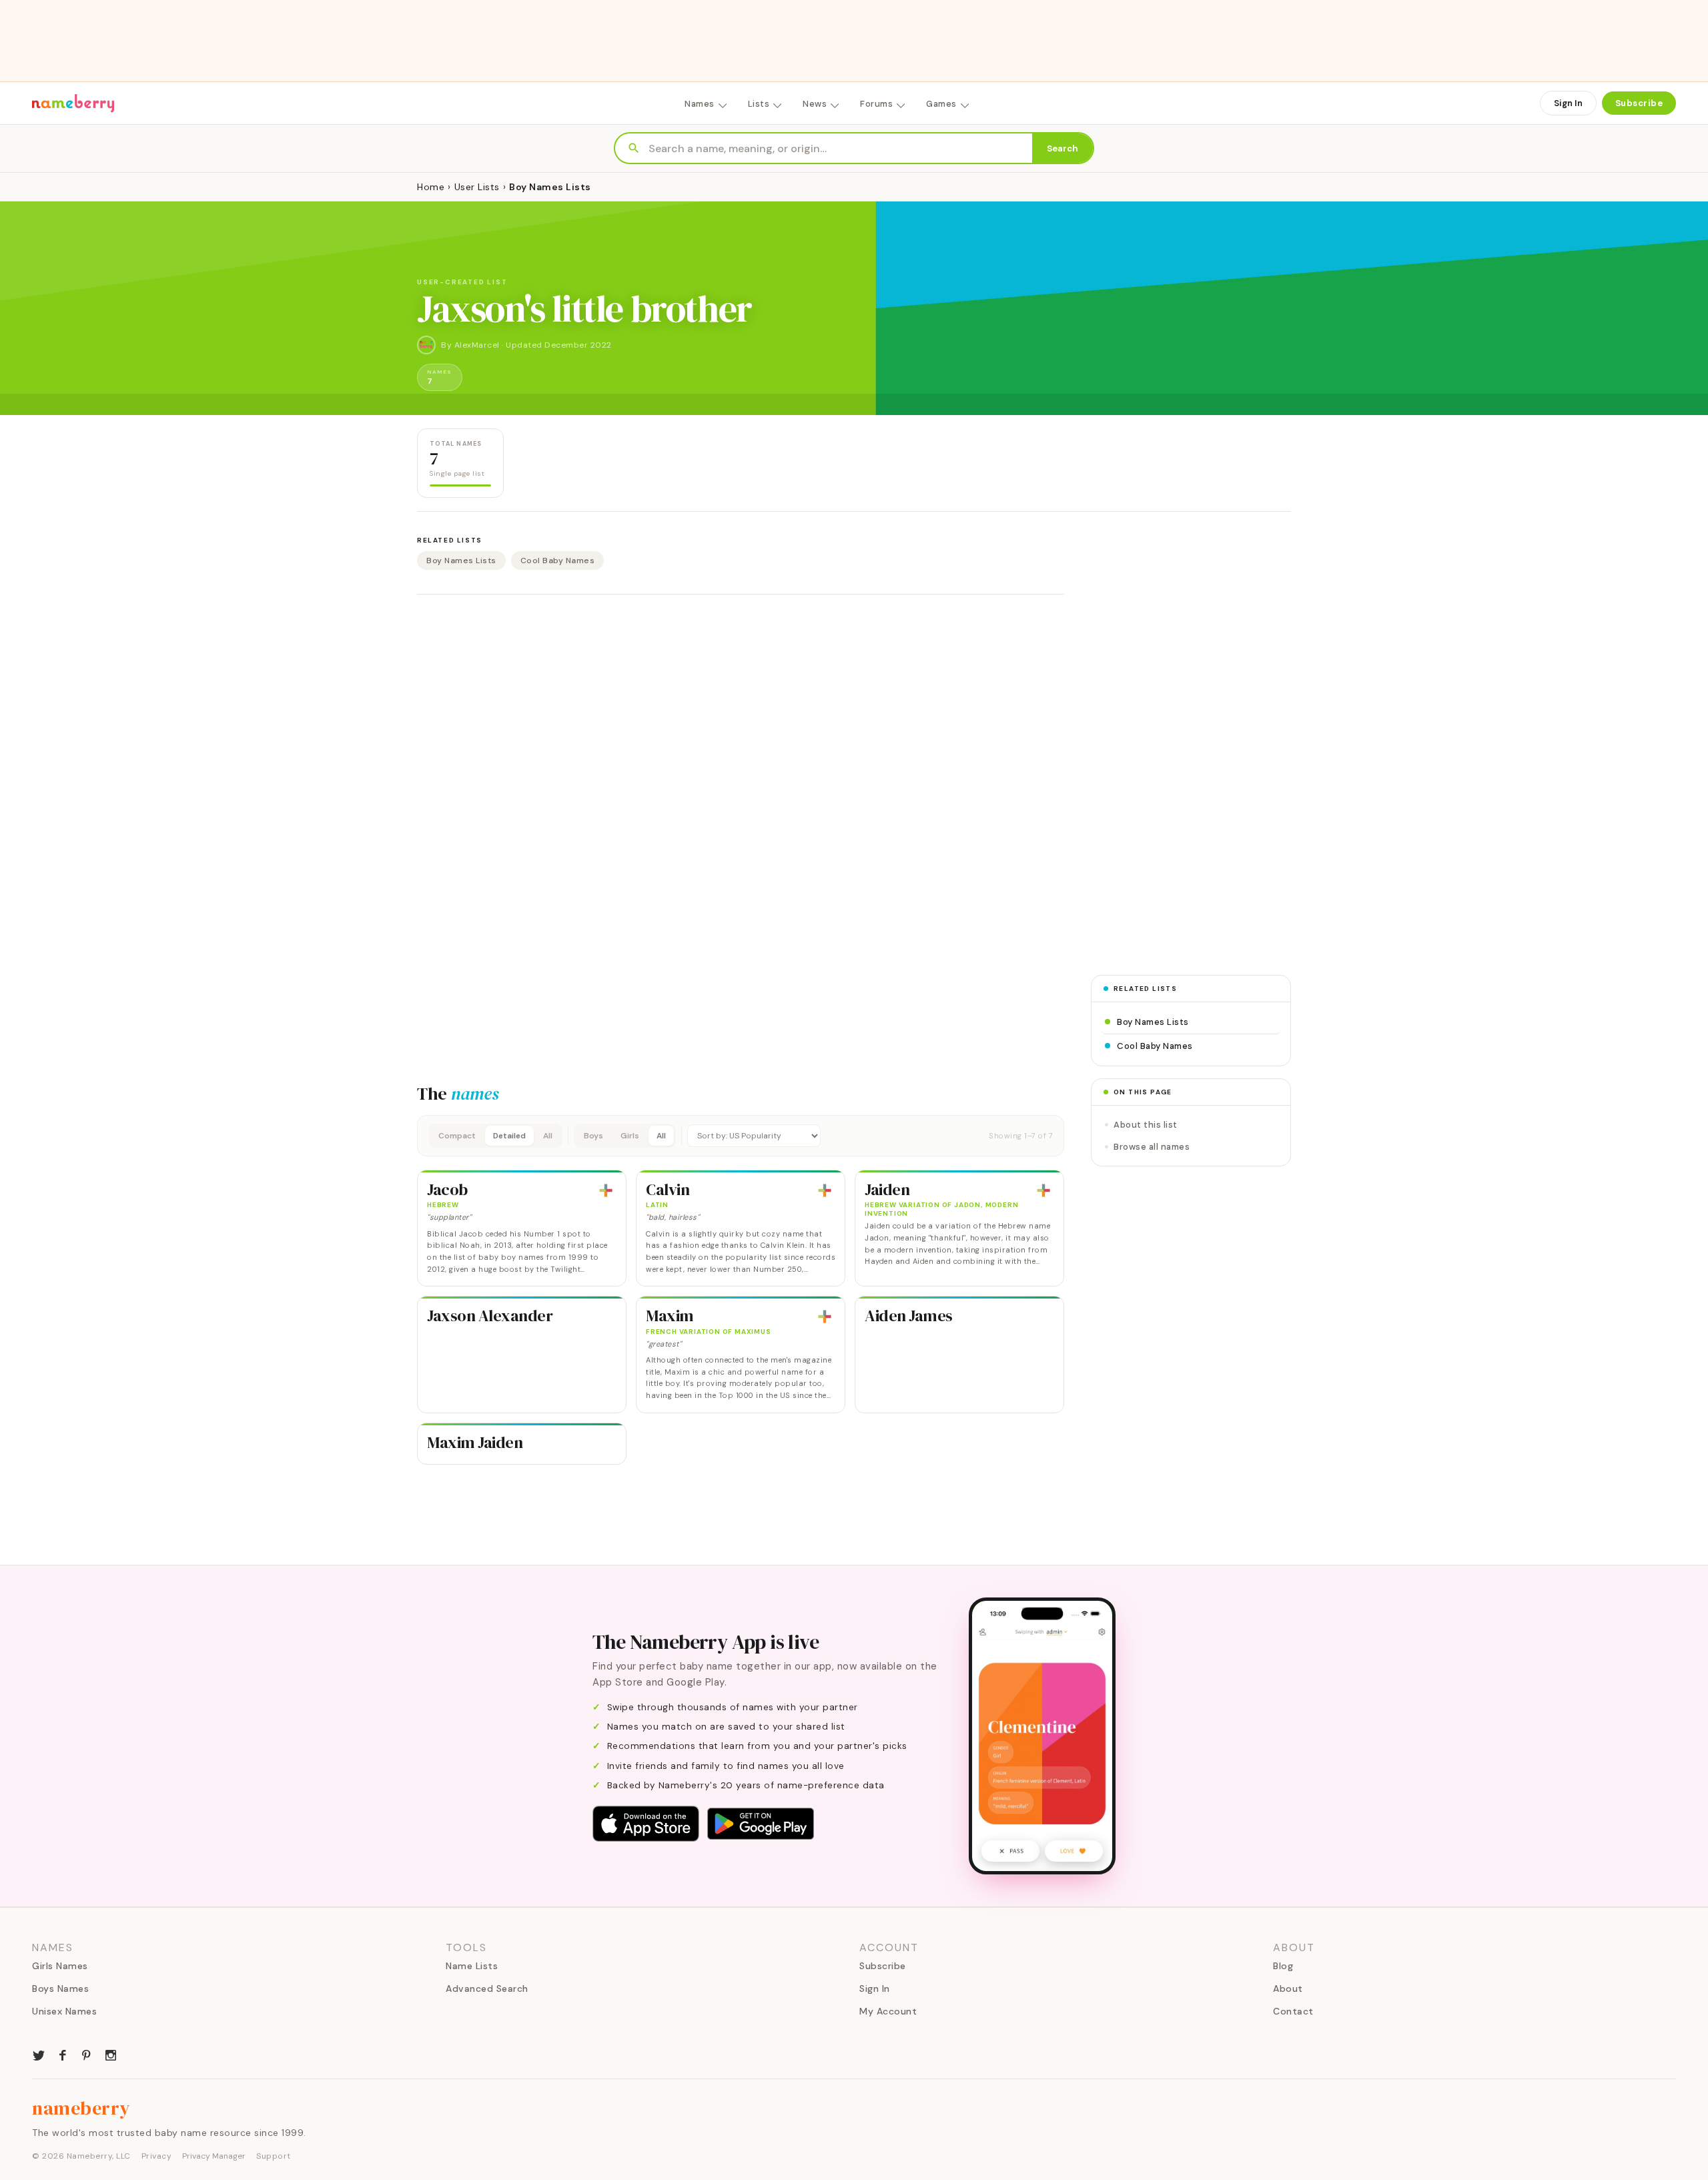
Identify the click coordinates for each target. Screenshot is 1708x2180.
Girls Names (60, 1966)
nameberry (81, 2108)
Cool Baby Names (558, 561)
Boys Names (60, 1988)
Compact (457, 1136)
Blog (1283, 1966)
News (815, 104)
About (1288, 1988)
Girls (630, 1136)
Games (941, 104)
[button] (741, 1136)
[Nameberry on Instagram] (111, 2054)
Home (431, 187)
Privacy (157, 2156)
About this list (1146, 1125)
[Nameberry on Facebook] (63, 2054)
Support (274, 2156)
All (548, 1136)
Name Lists (472, 1966)
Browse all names (1152, 1147)
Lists (759, 104)
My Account (888, 2011)
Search (1062, 148)
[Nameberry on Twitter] (39, 2054)
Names (700, 104)
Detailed (509, 1136)
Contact (1293, 2011)
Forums (876, 104)
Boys (593, 1136)
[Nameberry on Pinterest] (87, 2054)
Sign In (1568, 103)
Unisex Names (64, 2011)
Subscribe (1639, 103)
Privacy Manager (214, 2156)
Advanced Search (487, 1988)
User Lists (477, 187)
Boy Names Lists (461, 561)
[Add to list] (606, 1190)
